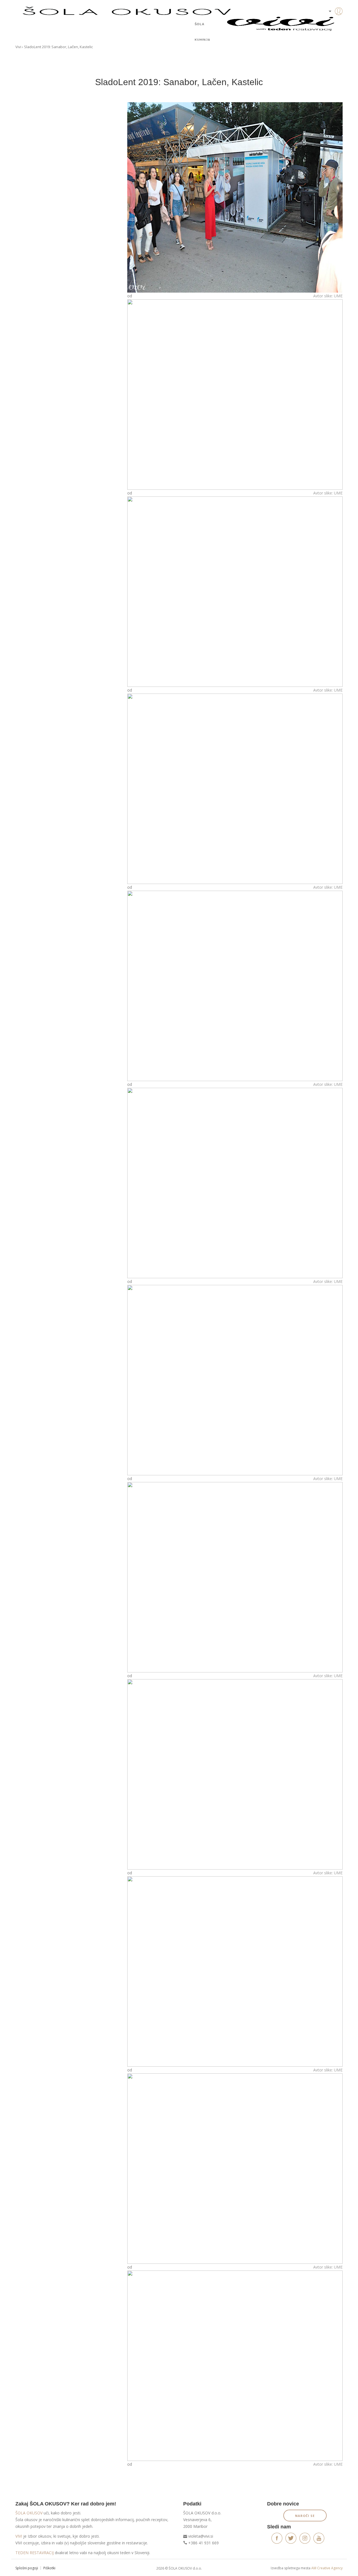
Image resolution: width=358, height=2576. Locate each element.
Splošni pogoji (27, 2568)
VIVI (19, 2536)
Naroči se (305, 2516)
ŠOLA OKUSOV (29, 2513)
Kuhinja (202, 40)
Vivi (18, 47)
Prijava (330, 22)
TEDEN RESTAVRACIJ (35, 2553)
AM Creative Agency (327, 2568)
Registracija (330, 31)
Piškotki (49, 2568)
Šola (200, 24)
